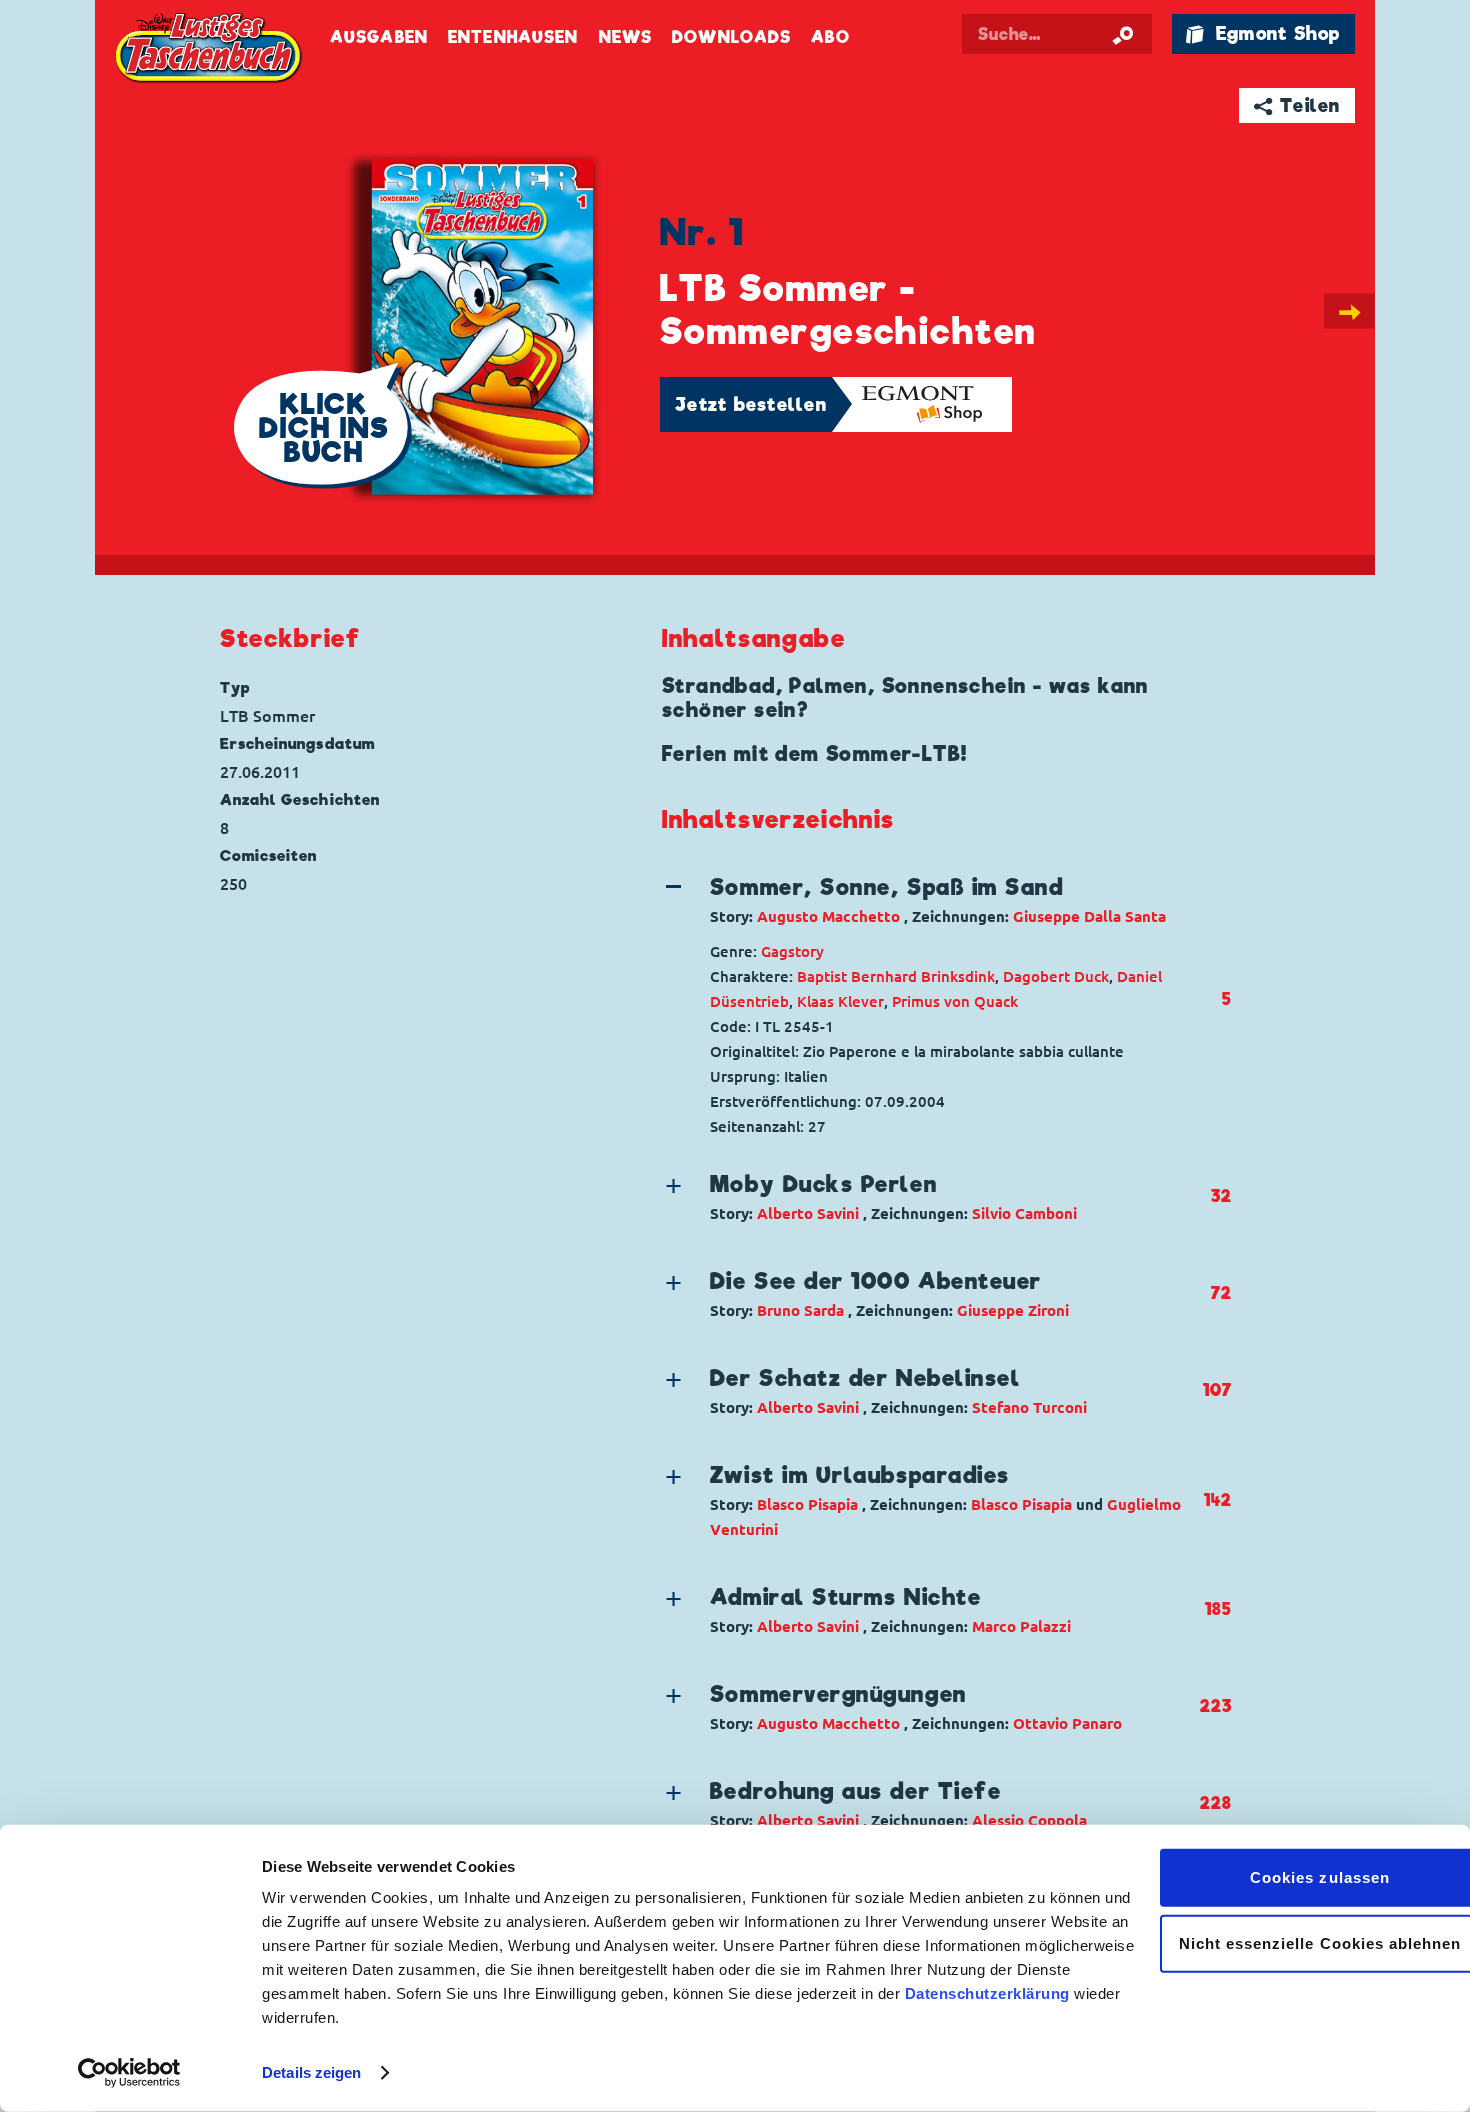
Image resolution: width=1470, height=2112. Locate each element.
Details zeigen (311, 2072)
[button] (930, 900)
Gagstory (792, 951)
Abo (830, 37)
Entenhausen (513, 37)
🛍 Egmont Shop (1263, 33)
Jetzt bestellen (751, 404)
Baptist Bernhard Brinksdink (896, 976)
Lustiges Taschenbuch (210, 50)
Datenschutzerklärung (987, 1993)
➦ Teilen (1297, 105)
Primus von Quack (955, 1001)
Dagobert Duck (1056, 976)
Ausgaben (379, 37)
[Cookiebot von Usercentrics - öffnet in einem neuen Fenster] (129, 2073)
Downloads (731, 37)
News (625, 37)
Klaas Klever (840, 1001)
